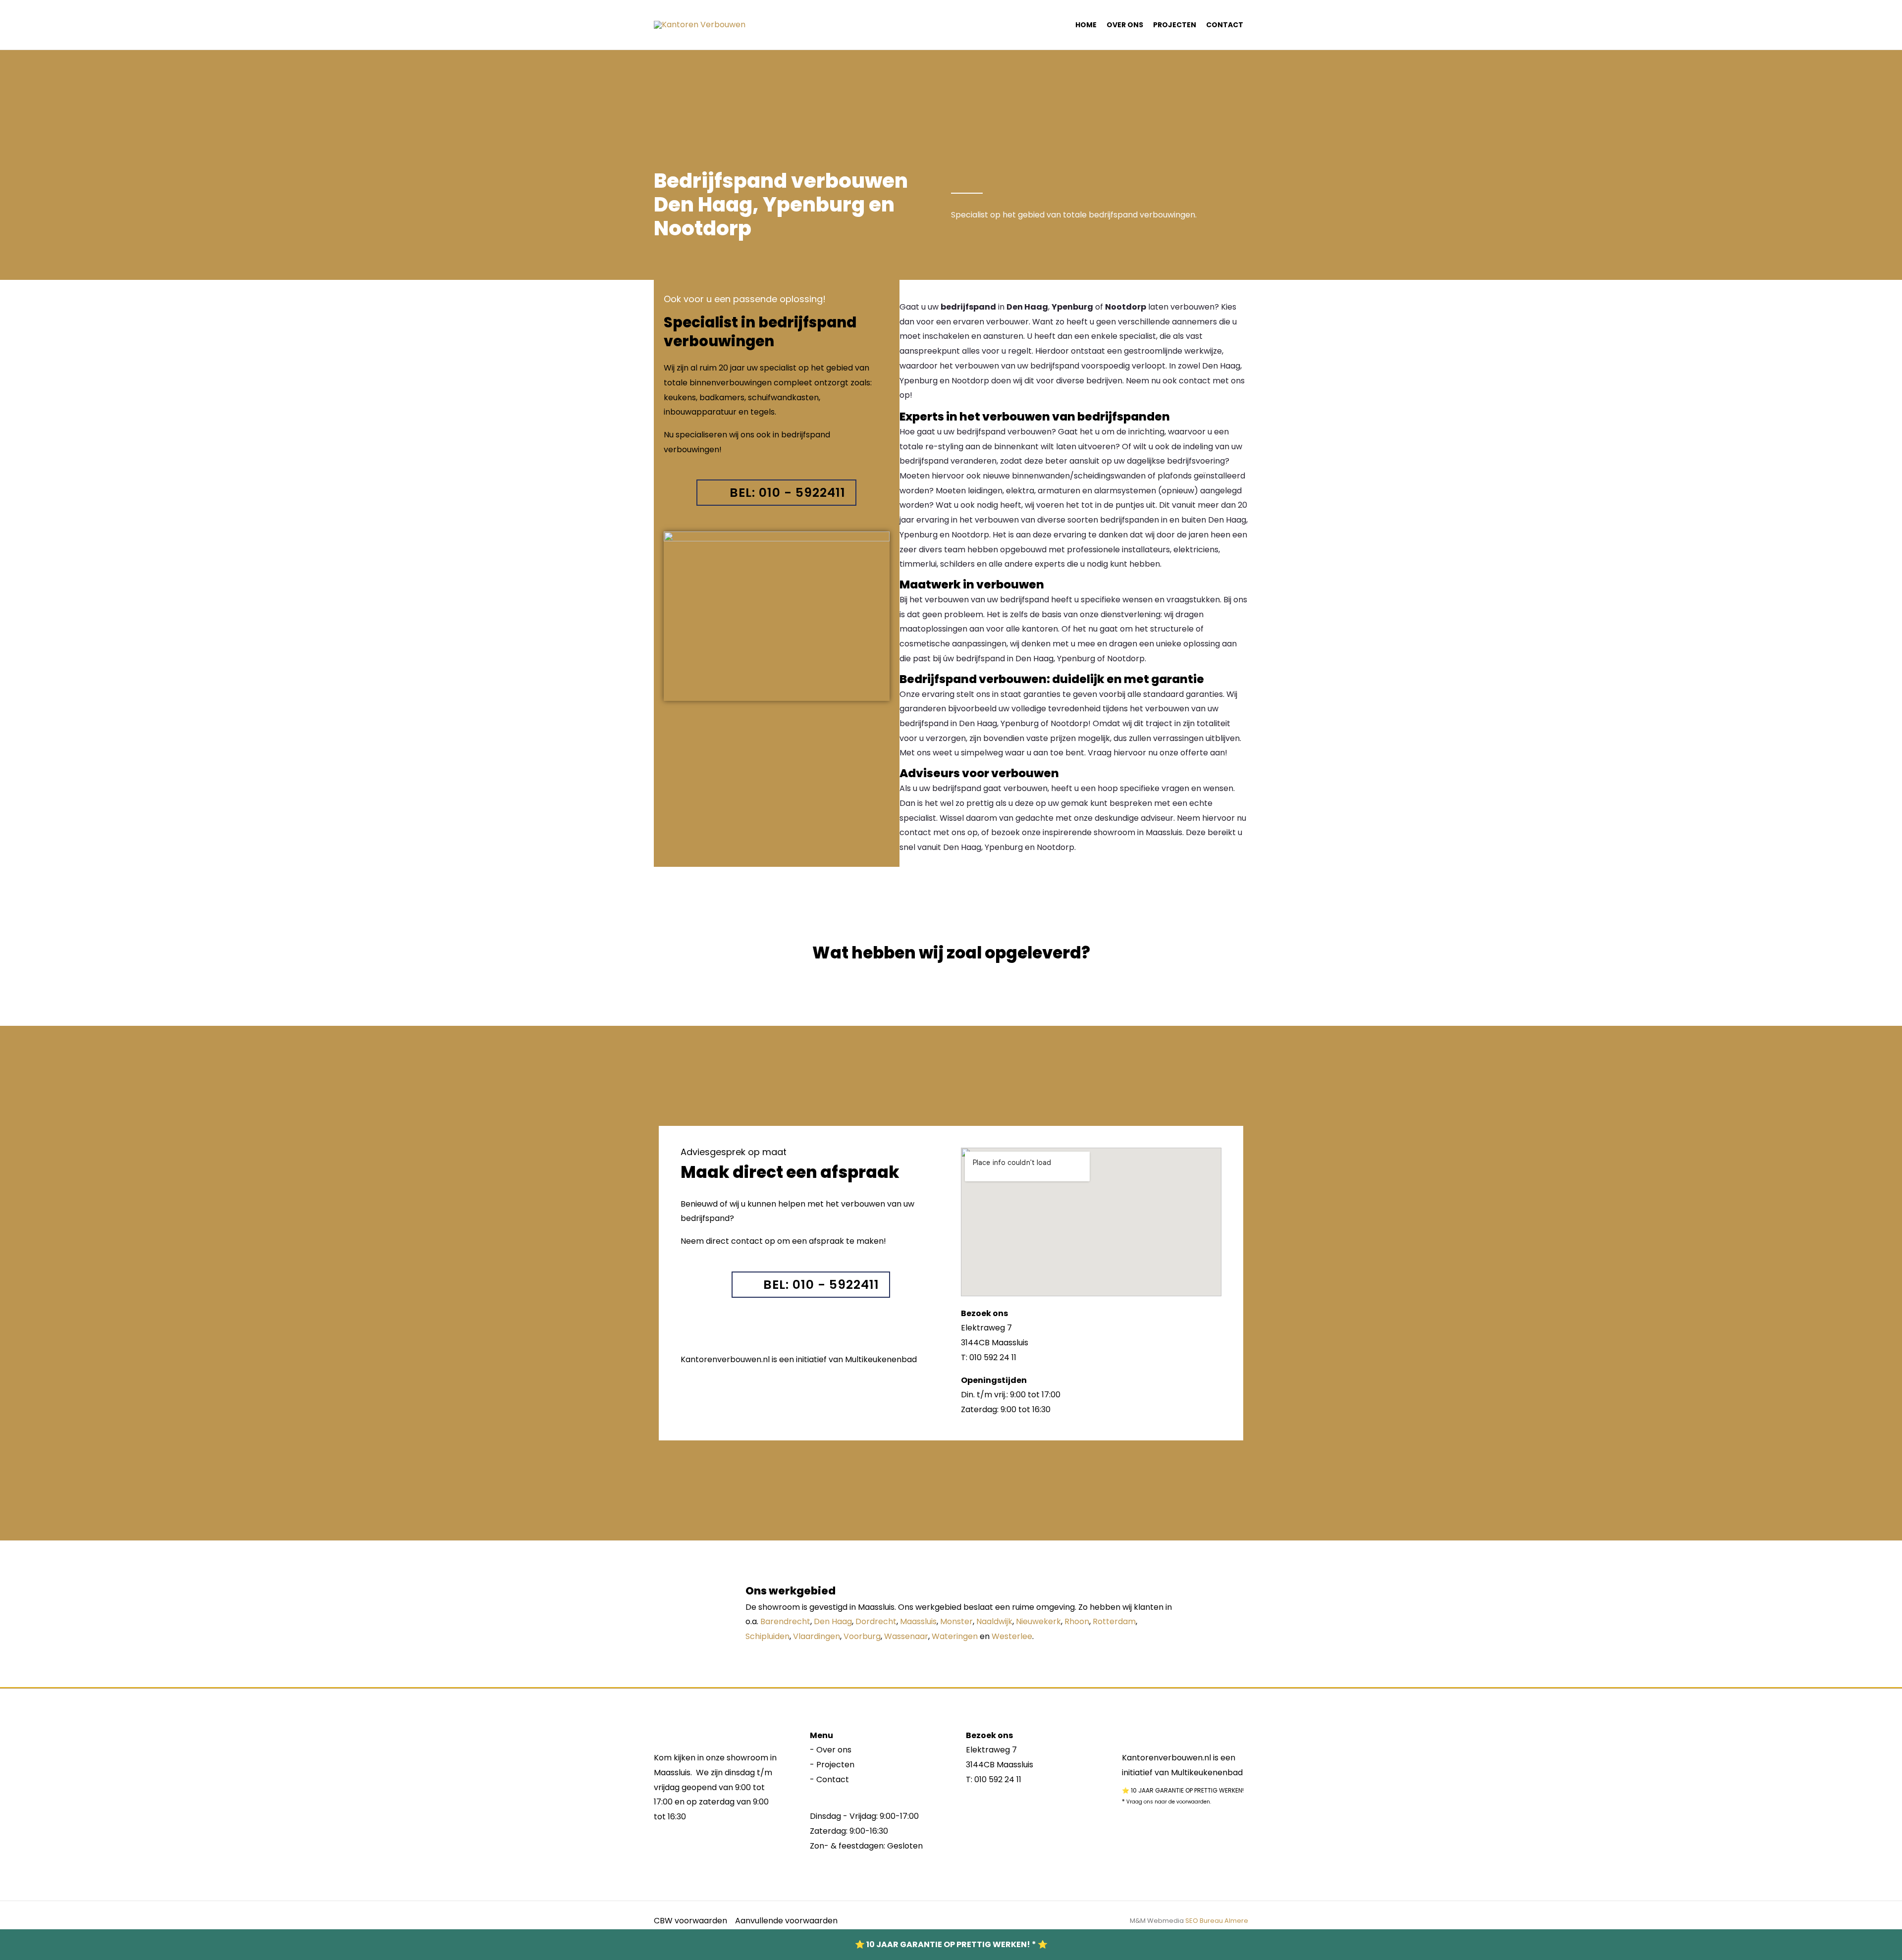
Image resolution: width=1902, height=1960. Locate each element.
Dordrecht (876, 1621)
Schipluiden (767, 1636)
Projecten (1175, 25)
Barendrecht (785, 1621)
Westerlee (1012, 1636)
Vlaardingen (817, 1636)
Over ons (1125, 25)
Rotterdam (1114, 1621)
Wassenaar (906, 1636)
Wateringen (955, 1636)
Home (1086, 25)
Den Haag (833, 1621)
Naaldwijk (994, 1621)
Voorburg (862, 1636)
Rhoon (1077, 1621)
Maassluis (918, 1621)
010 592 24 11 (998, 1779)
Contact (1225, 25)
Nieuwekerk (1038, 1621)
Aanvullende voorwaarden (786, 1921)
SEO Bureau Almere (1217, 1921)
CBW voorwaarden (690, 1921)
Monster (956, 1621)
